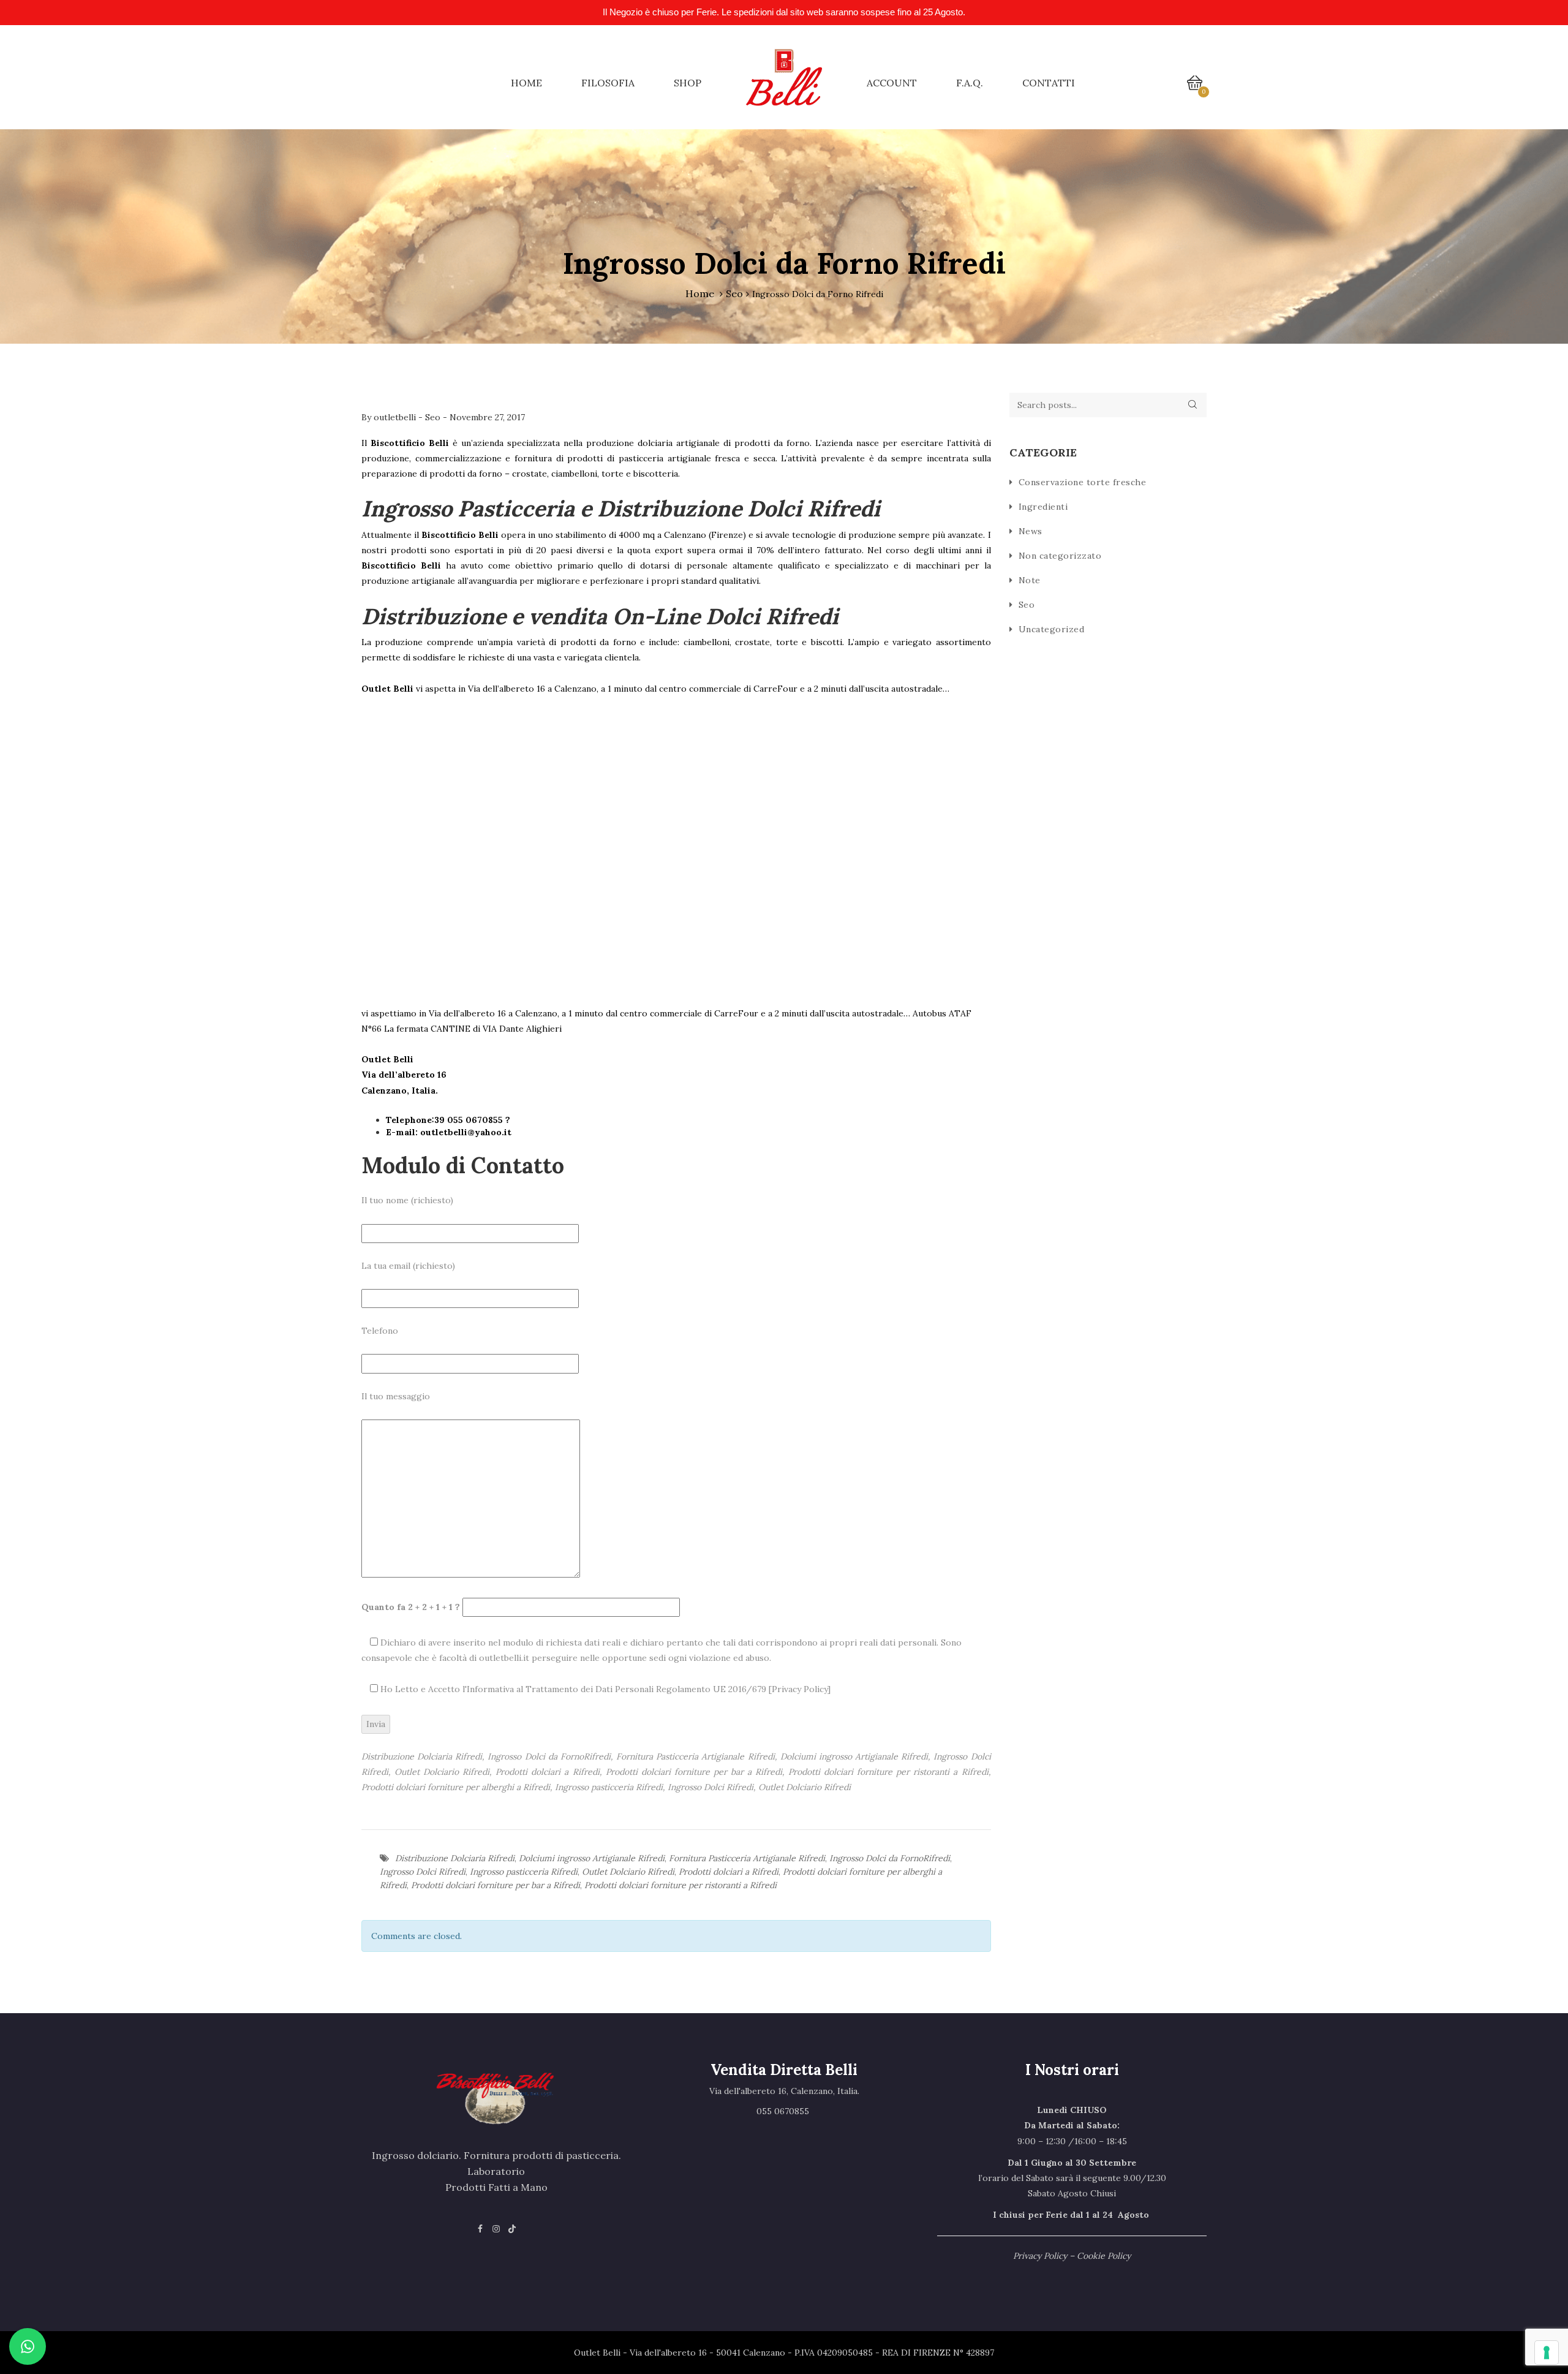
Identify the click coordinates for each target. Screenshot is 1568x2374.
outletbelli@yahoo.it (466, 1132)
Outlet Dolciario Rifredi (628, 1872)
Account (892, 83)
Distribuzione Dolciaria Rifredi (455, 1858)
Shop (688, 83)
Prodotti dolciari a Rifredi (729, 1872)
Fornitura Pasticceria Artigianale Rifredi (747, 1858)
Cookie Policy (1104, 2256)
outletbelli (396, 417)
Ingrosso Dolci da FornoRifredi (890, 1858)
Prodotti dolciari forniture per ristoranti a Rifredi (680, 1885)
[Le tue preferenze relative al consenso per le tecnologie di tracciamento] (1547, 2353)
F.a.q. (970, 83)
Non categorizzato (1060, 556)
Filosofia (608, 83)
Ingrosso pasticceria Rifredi (524, 1872)
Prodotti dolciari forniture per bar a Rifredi (496, 1885)
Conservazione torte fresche (1083, 482)
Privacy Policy (800, 1689)
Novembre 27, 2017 (487, 417)
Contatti (1049, 83)
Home (526, 83)
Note (1030, 580)
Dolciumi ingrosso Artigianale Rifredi (592, 1858)
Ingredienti (1043, 507)
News (1031, 531)
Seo (734, 293)
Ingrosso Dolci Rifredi (423, 1872)
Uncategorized (1052, 629)
